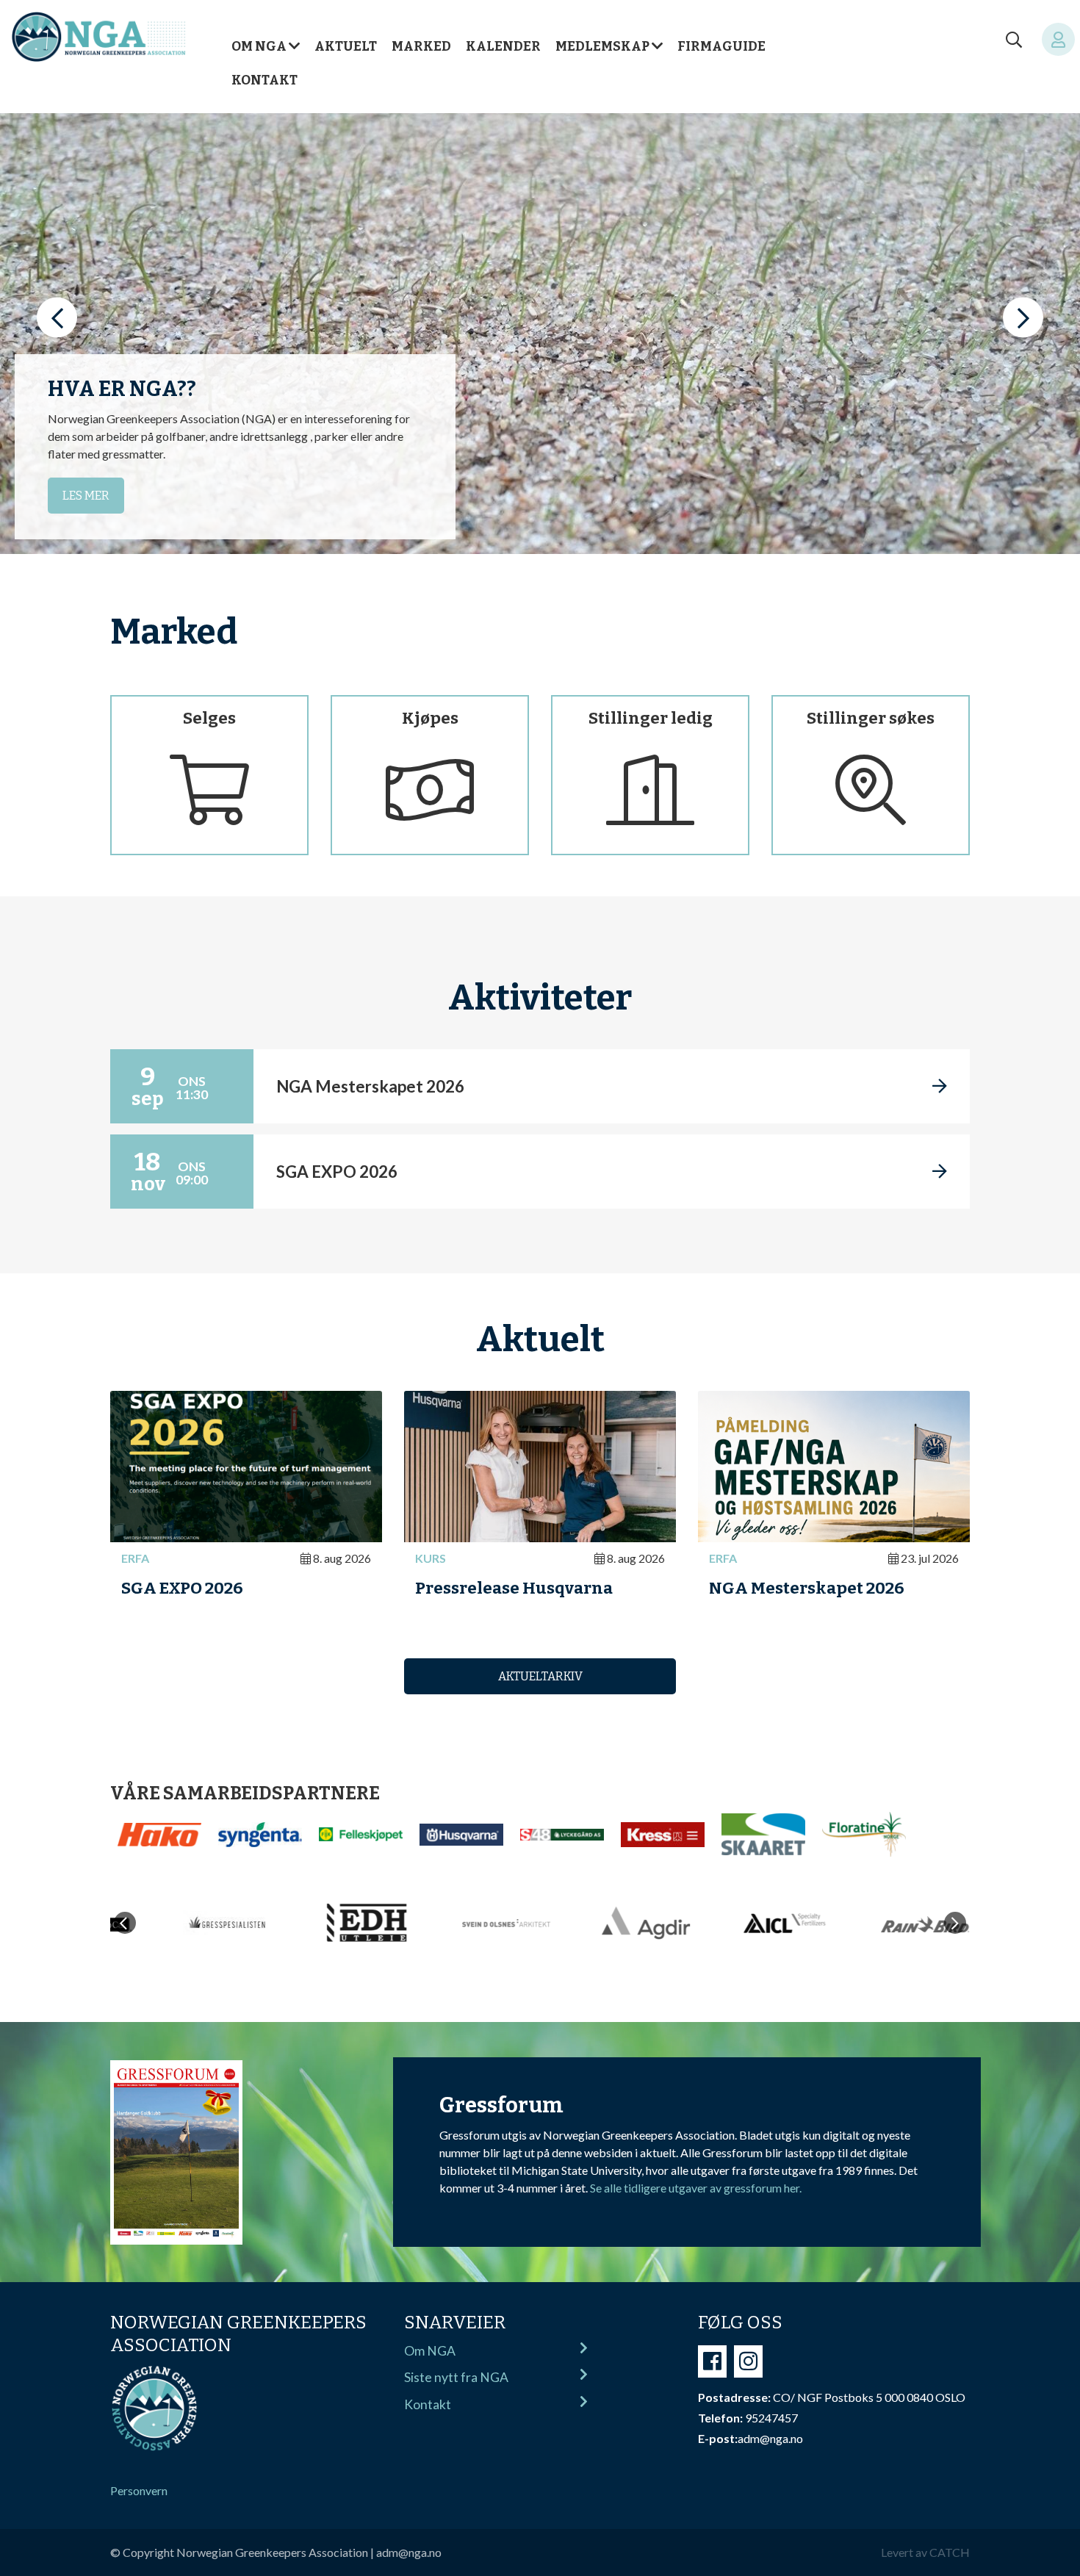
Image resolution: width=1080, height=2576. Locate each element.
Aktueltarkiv (540, 1676)
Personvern (139, 2490)
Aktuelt (346, 47)
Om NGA (259, 47)
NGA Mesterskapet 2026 (807, 1588)
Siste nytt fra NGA (456, 2377)
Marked (421, 47)
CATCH (950, 2552)
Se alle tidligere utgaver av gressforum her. (696, 2188)
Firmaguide (721, 47)
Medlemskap (602, 47)
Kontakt (264, 80)
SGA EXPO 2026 (182, 1588)
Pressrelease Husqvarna (514, 1588)
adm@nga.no (409, 2552)
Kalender (503, 47)
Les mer (86, 496)
